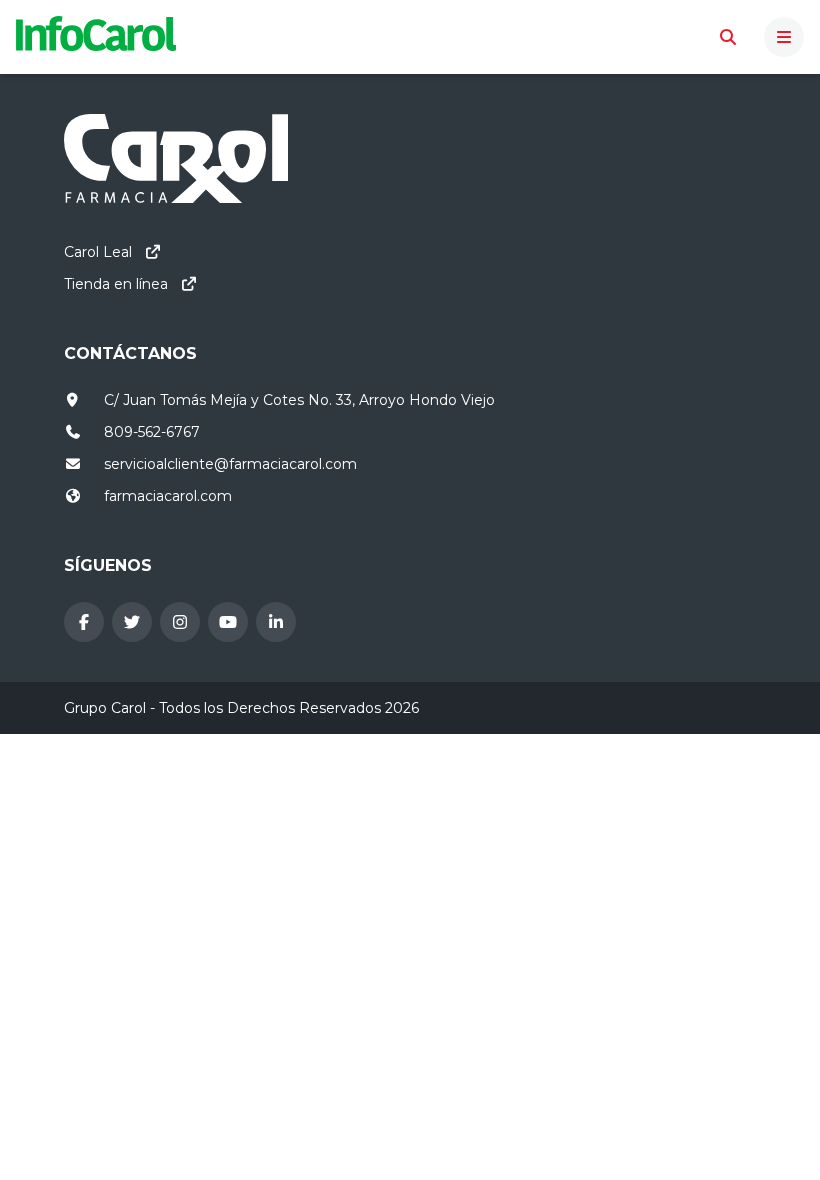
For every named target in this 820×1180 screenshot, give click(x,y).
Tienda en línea (116, 284)
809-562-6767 (152, 432)
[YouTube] (228, 622)
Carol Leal (98, 252)
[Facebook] (84, 622)
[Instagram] (180, 622)
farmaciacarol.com (168, 496)
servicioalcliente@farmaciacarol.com (230, 464)
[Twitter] (132, 622)
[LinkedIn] (276, 622)
